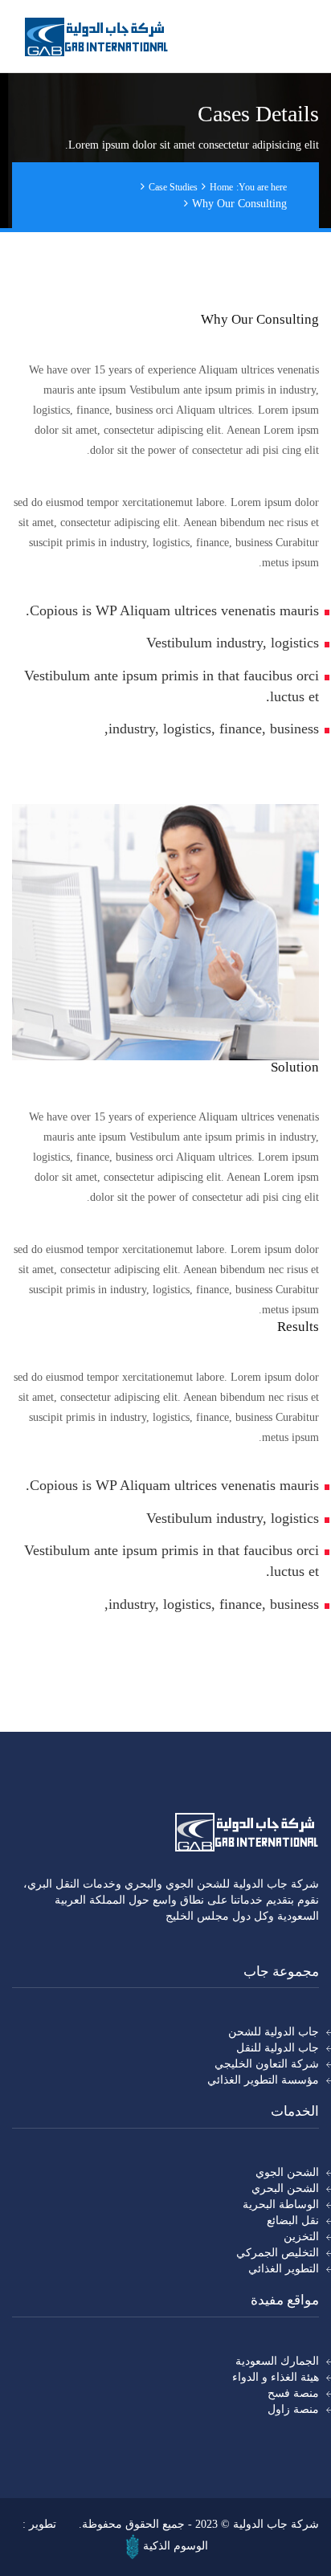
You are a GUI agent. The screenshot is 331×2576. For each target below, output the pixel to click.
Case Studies (173, 187)
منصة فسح (293, 2393)
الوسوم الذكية (176, 2546)
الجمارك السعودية (277, 2361)
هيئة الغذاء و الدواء (276, 2377)
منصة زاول (293, 2409)
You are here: (262, 187)
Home (221, 187)
